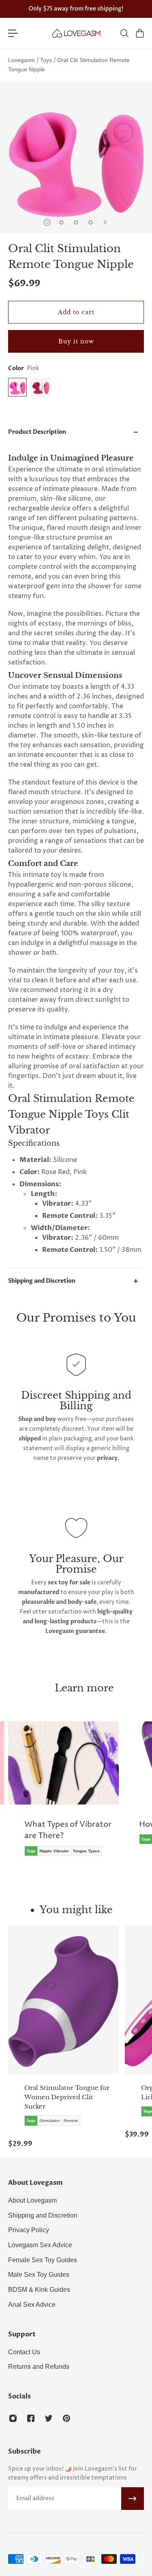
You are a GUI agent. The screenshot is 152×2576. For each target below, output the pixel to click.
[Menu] (13, 33)
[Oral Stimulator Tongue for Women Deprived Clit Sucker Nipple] (63, 2000)
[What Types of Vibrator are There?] (63, 1795)
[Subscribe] (133, 2499)
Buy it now (76, 341)
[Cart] (139, 33)
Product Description (37, 432)
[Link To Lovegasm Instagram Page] (13, 2418)
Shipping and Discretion (42, 1281)
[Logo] (76, 33)
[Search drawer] (124, 33)
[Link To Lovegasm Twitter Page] (49, 2418)
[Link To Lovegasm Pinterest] (66, 2418)
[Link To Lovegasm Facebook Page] (31, 2418)
